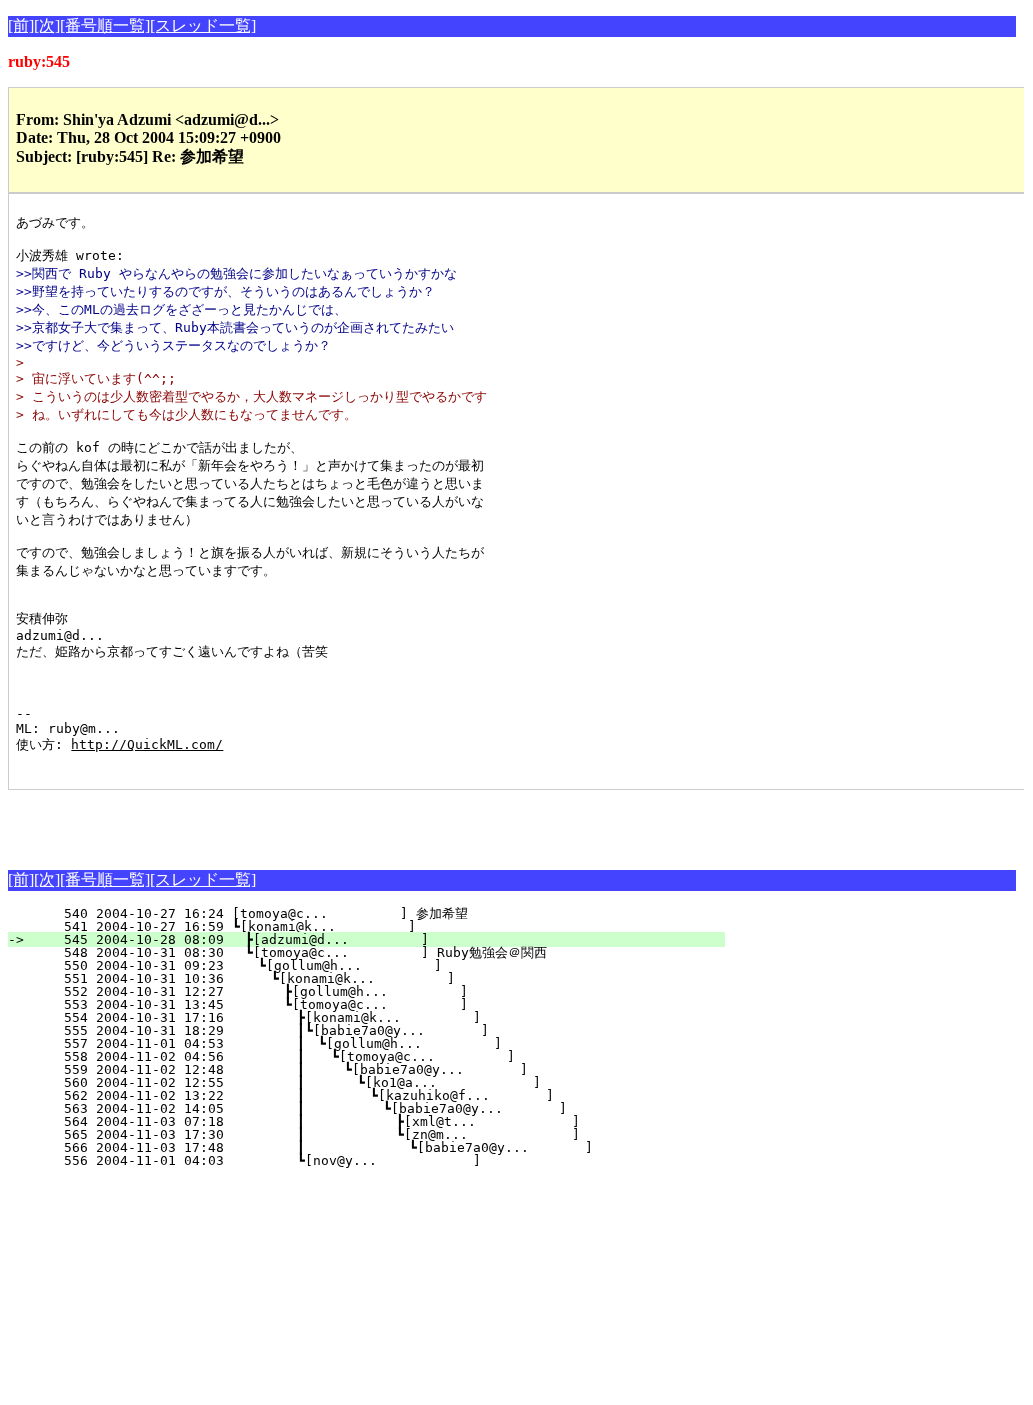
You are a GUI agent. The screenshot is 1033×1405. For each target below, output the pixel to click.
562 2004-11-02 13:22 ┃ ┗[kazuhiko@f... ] (361, 1095)
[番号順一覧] (105, 25)
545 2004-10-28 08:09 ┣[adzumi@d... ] (378, 939)
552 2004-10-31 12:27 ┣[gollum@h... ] (374, 991)
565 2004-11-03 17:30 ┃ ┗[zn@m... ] (358, 1134)
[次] (47, 25)
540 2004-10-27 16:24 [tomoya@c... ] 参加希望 (378, 913)
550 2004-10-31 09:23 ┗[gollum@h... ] (377, 965)
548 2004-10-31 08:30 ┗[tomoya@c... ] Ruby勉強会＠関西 (369, 952)
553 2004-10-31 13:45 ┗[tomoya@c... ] (374, 1004)
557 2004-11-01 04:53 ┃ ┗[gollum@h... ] (367, 1043)
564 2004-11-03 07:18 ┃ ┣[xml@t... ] (358, 1121)
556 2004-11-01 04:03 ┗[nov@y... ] (372, 1160)
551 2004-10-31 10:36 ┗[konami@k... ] (375, 978)
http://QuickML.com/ (147, 744)
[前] (21, 25)
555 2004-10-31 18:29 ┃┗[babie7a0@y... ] (368, 1030)
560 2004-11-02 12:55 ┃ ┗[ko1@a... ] (362, 1082)
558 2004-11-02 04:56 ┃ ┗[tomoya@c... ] (365, 1056)
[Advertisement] (242, 820)
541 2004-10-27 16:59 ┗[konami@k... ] (380, 926)
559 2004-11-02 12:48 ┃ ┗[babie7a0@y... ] (364, 1069)
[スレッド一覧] (203, 25)
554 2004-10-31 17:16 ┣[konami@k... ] (372, 1017)
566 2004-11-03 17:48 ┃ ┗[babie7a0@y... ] (356, 1147)
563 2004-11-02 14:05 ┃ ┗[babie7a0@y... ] (359, 1108)
